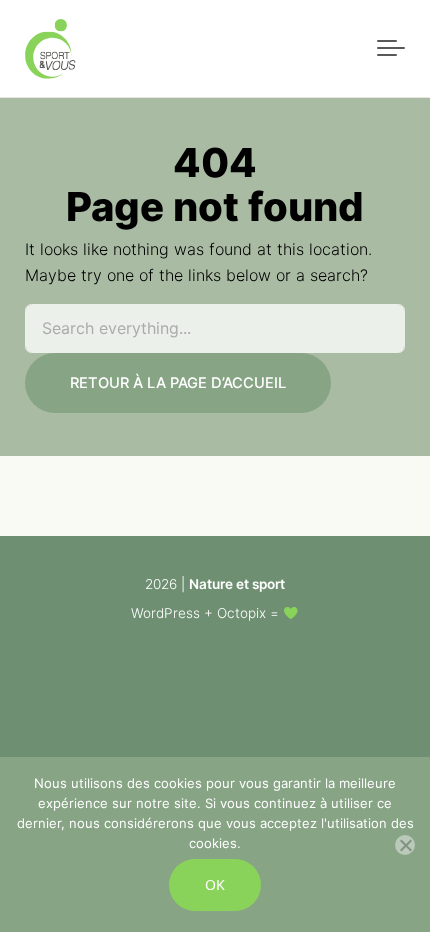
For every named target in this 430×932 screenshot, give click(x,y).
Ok (215, 884)
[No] (405, 845)
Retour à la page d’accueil (178, 383)
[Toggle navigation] (391, 49)
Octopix (241, 613)
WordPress (165, 613)
